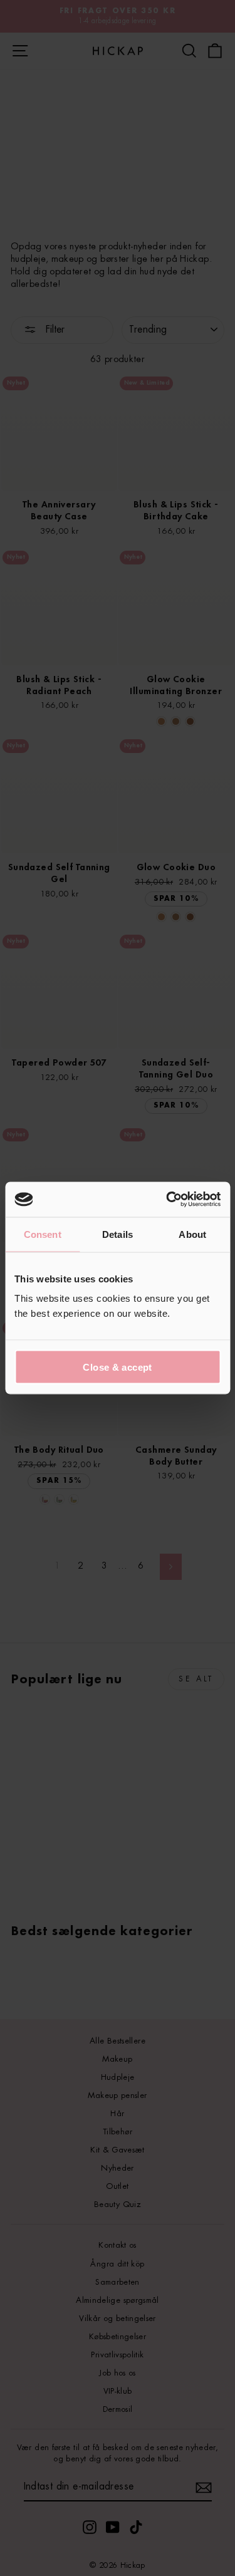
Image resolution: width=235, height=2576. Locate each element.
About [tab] (192, 1234)
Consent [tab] (43, 1234)
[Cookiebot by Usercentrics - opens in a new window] (167, 1200)
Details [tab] (118, 1234)
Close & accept (117, 1367)
